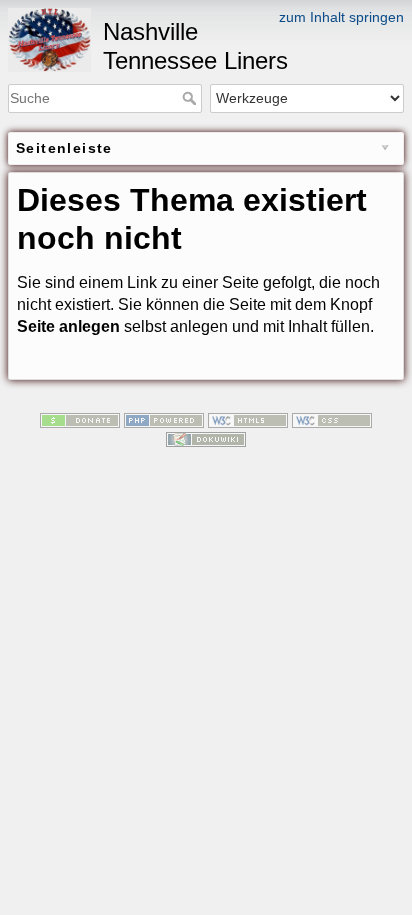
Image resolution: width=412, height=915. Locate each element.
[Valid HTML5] (248, 419)
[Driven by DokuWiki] (206, 439)
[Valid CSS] (332, 419)
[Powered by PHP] (164, 419)
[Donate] (80, 419)
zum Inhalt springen (341, 17)
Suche (191, 98)
